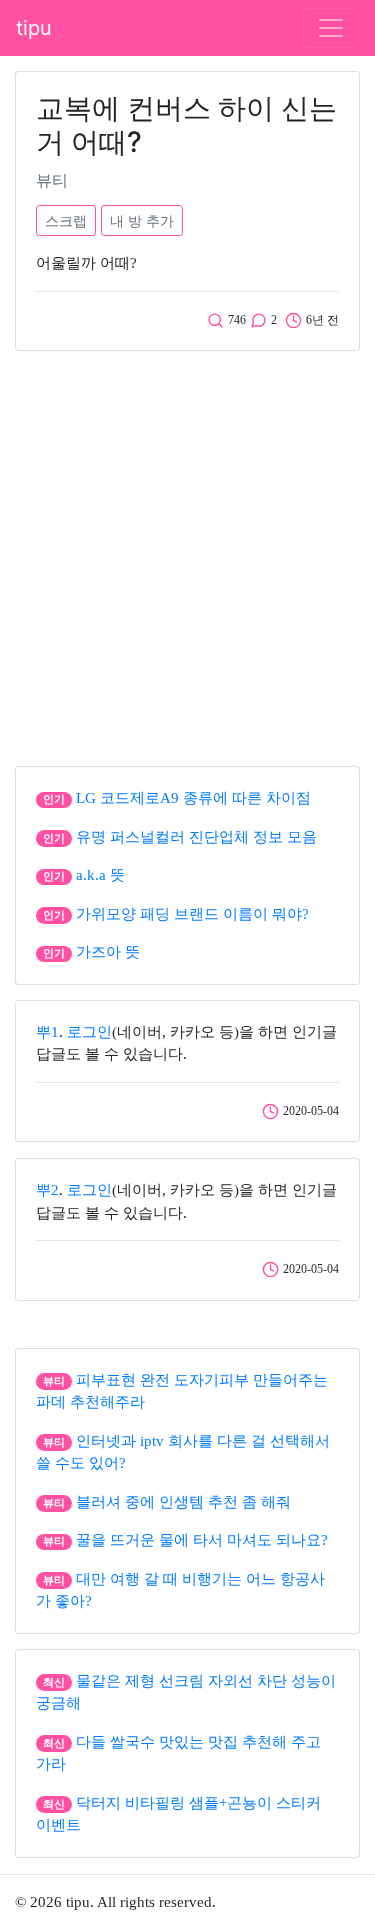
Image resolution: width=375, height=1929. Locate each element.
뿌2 (47, 1190)
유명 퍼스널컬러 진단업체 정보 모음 (196, 837)
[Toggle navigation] (331, 28)
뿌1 (47, 1032)
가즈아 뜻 (108, 952)
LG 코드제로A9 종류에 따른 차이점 (193, 798)
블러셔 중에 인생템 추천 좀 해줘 (183, 1502)
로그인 (89, 1032)
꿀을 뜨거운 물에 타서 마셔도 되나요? (202, 1540)
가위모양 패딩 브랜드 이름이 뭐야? (192, 914)
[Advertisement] (187, 553)
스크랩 (66, 220)
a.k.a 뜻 (100, 875)
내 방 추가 (142, 220)
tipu (34, 28)
